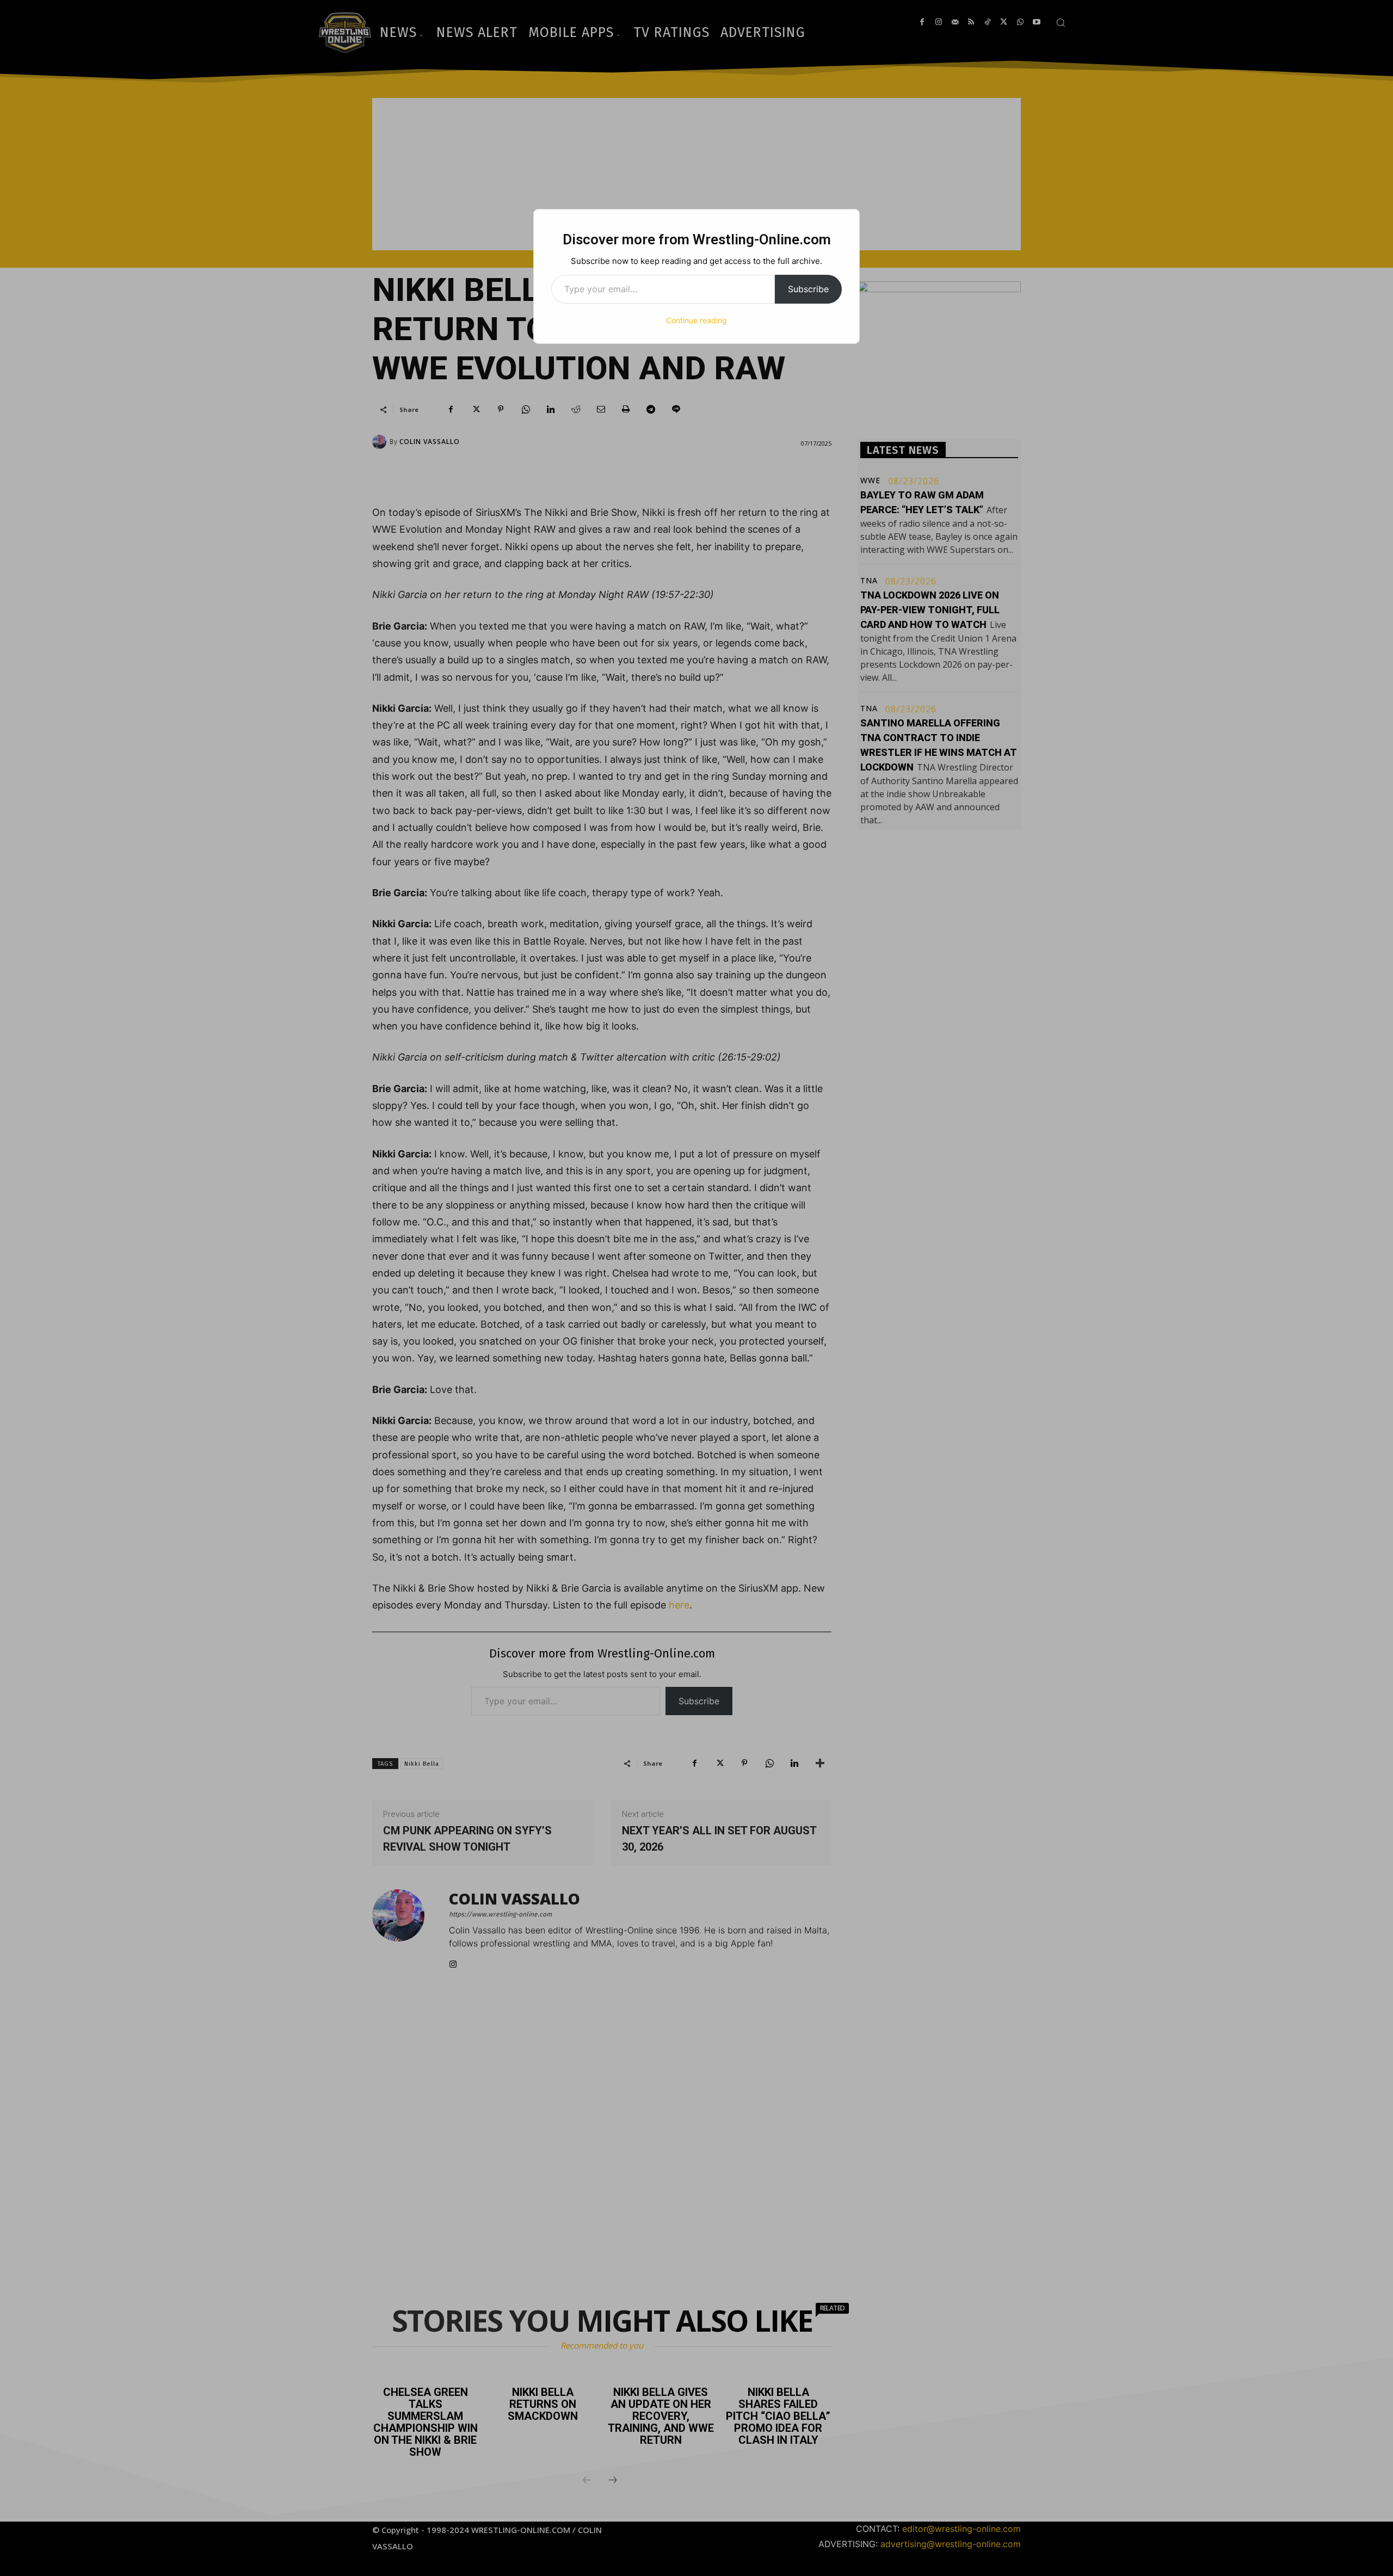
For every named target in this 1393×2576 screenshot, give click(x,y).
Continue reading (696, 320)
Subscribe (808, 289)
